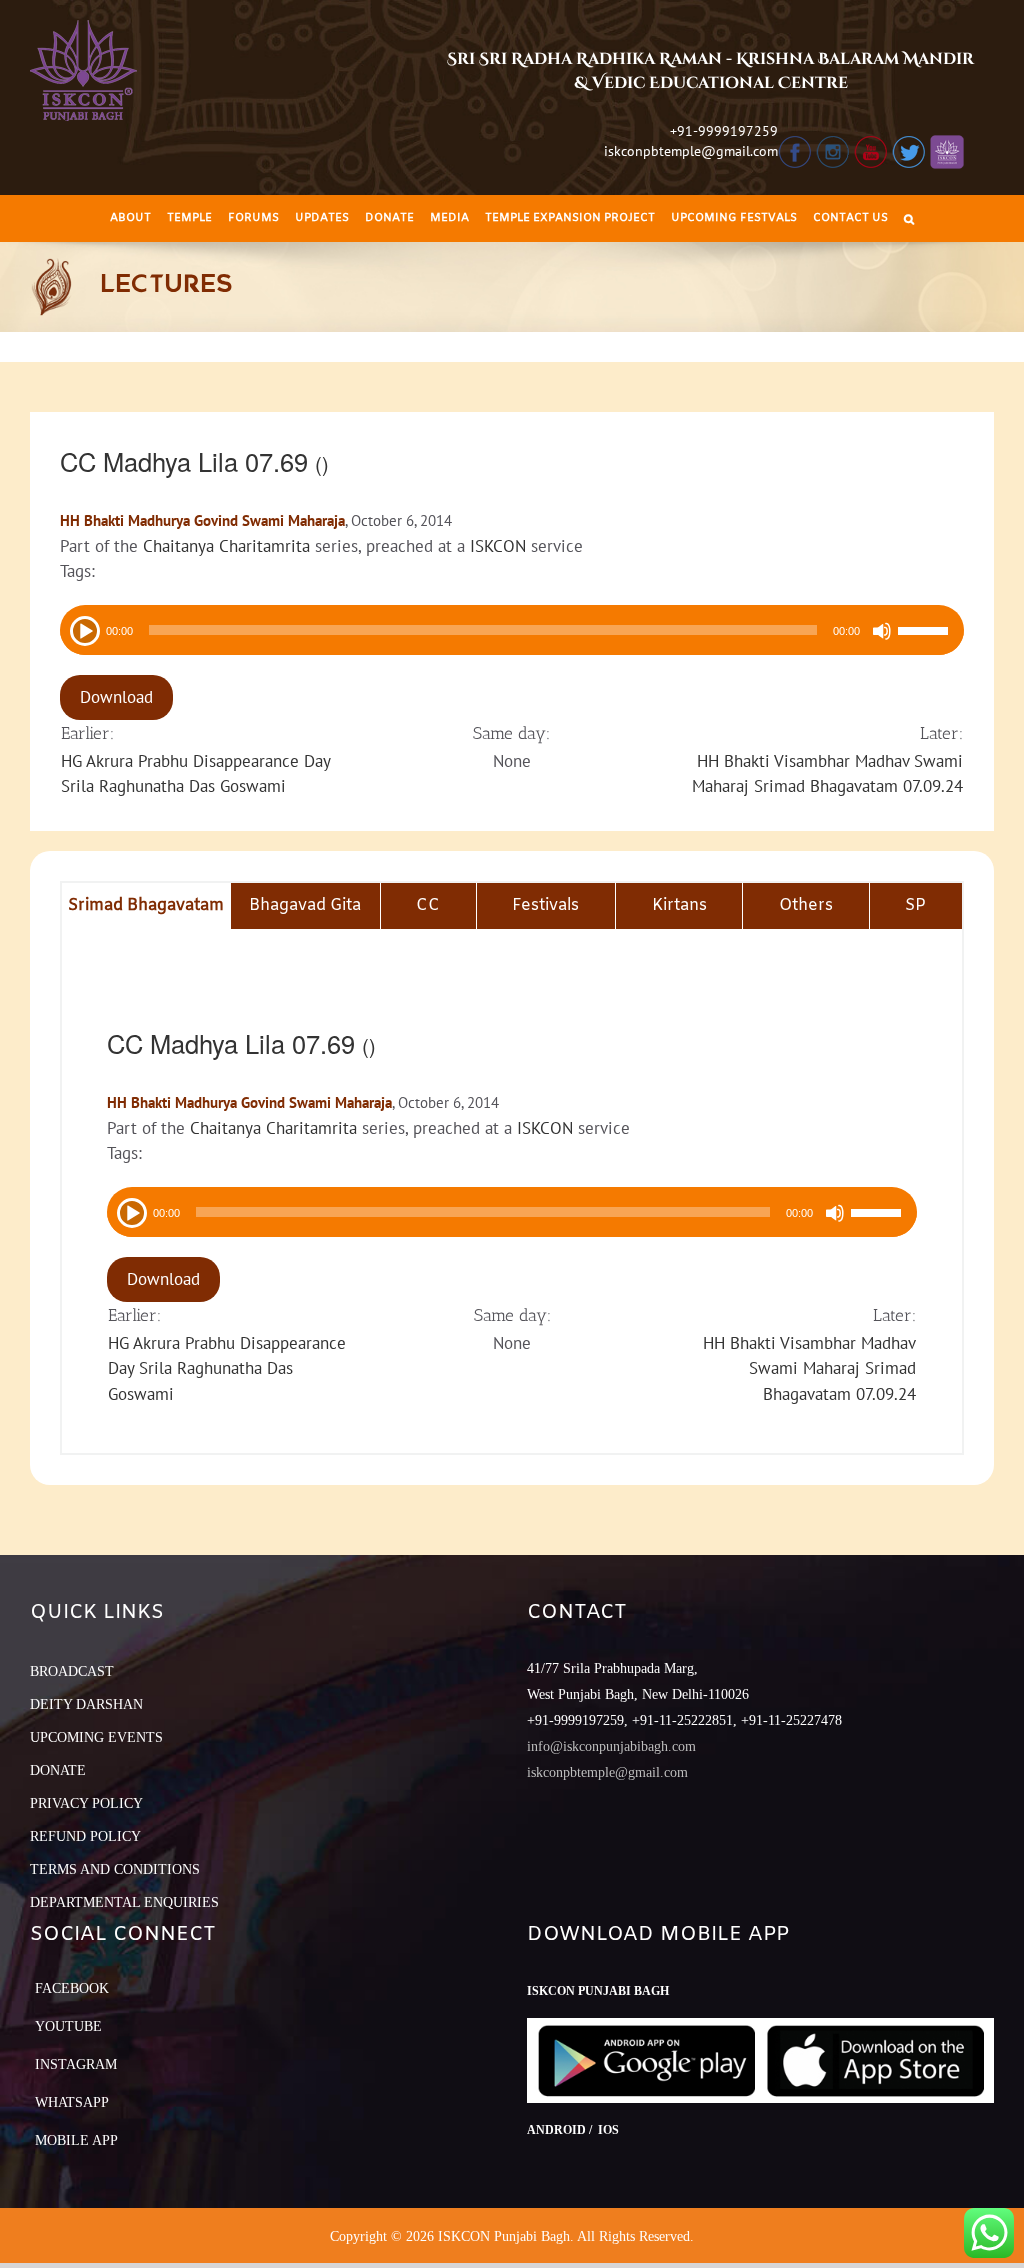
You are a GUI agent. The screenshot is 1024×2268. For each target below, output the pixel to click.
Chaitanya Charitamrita (226, 546)
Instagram (76, 2064)
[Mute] (882, 631)
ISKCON (498, 546)
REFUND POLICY (85, 1836)
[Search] (909, 218)
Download (116, 697)
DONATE (58, 1770)
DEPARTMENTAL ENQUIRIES (124, 1902)
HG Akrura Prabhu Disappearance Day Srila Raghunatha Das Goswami (227, 1368)
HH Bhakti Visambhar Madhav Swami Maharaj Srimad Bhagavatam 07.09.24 (809, 1368)
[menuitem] (130, 218)
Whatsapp (72, 2102)
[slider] (926, 633)
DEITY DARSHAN (86, 1704)
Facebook (72, 1988)
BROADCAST (72, 1671)
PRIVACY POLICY (86, 1803)
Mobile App (76, 2140)
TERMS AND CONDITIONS (115, 1869)
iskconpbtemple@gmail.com (691, 151)
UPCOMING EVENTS (96, 1737)
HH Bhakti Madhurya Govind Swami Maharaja (202, 520)
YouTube (68, 2026)
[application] (512, 630)
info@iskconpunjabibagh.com (611, 1746)
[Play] (83, 629)
